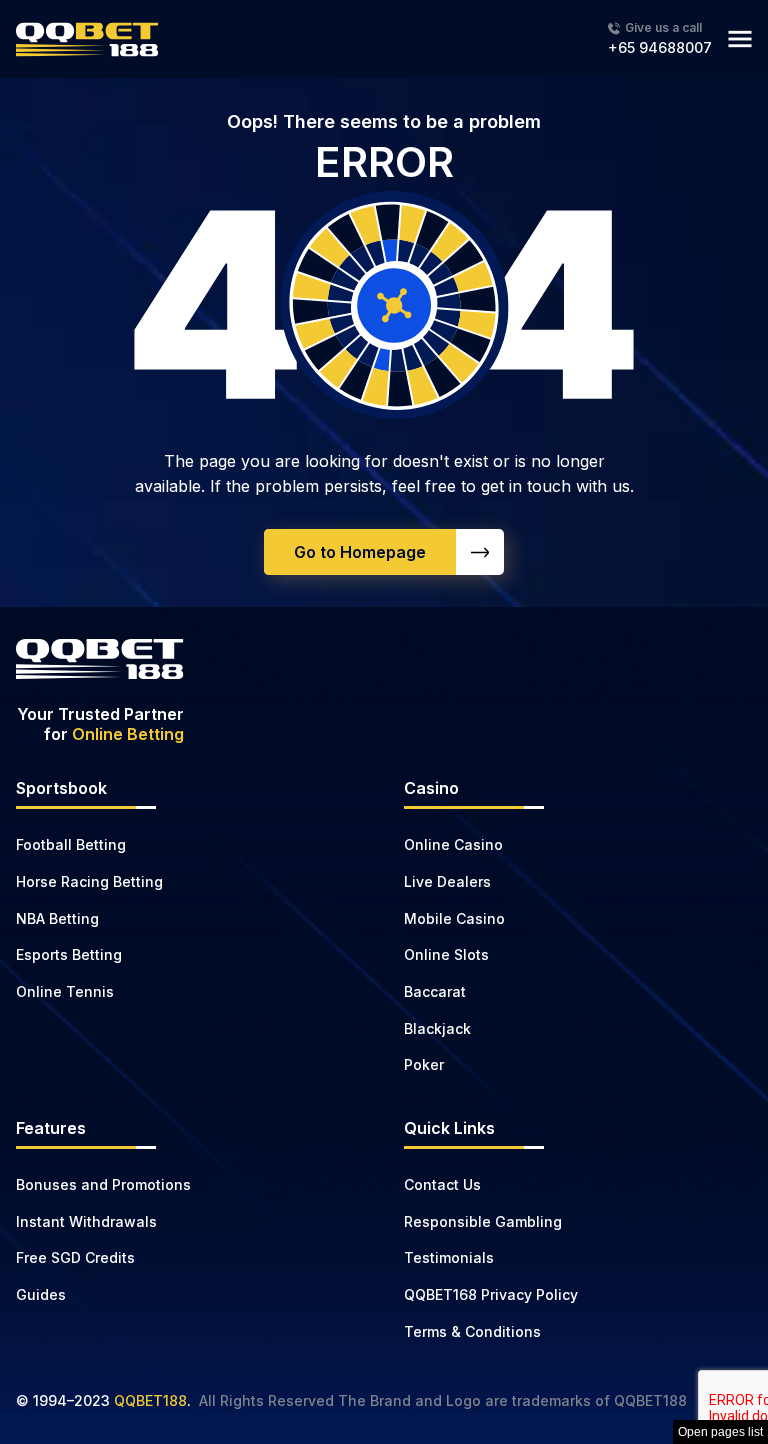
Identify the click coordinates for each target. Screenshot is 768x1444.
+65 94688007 (660, 47)
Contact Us (442, 1184)
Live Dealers (447, 881)
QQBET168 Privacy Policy (491, 1294)
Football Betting (71, 844)
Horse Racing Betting (89, 881)
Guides (41, 1294)
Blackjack (437, 1028)
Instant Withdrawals (86, 1221)
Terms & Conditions (472, 1331)
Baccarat (435, 991)
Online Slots (446, 954)
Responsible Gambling (483, 1221)
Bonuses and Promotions (103, 1184)
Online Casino (453, 844)
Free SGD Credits (75, 1257)
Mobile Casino (454, 918)
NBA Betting (57, 918)
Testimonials (449, 1257)
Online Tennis (65, 991)
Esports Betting (69, 954)
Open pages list (720, 1432)
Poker (424, 1064)
